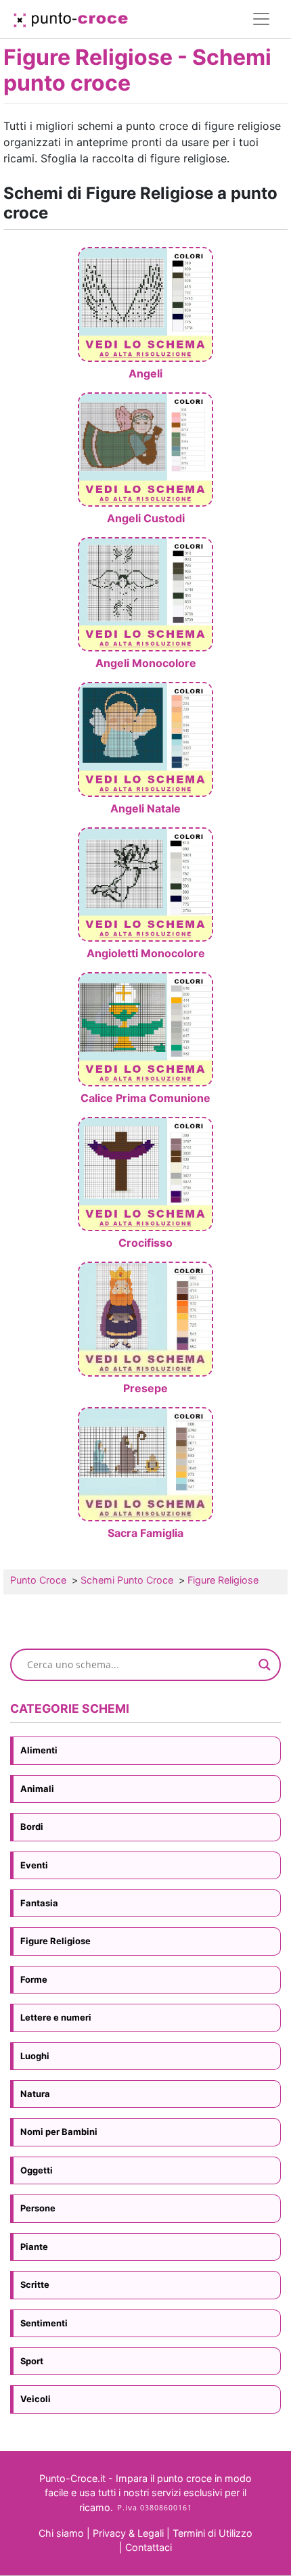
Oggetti (37, 2170)
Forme (34, 1979)
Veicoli (36, 2399)
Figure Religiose (55, 1941)
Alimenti (39, 1750)
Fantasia (39, 1903)
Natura (35, 2094)
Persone (38, 2208)
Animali (37, 1789)
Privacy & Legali (130, 2533)
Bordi (32, 1826)
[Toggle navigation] (261, 19)
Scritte (35, 2284)
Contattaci (149, 2547)
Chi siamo (61, 2533)
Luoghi (35, 2056)
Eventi (34, 1865)
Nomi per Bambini (59, 2132)
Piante (34, 2247)
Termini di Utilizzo (212, 2533)
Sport (32, 2361)
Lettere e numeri (56, 2017)
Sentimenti (44, 2323)
